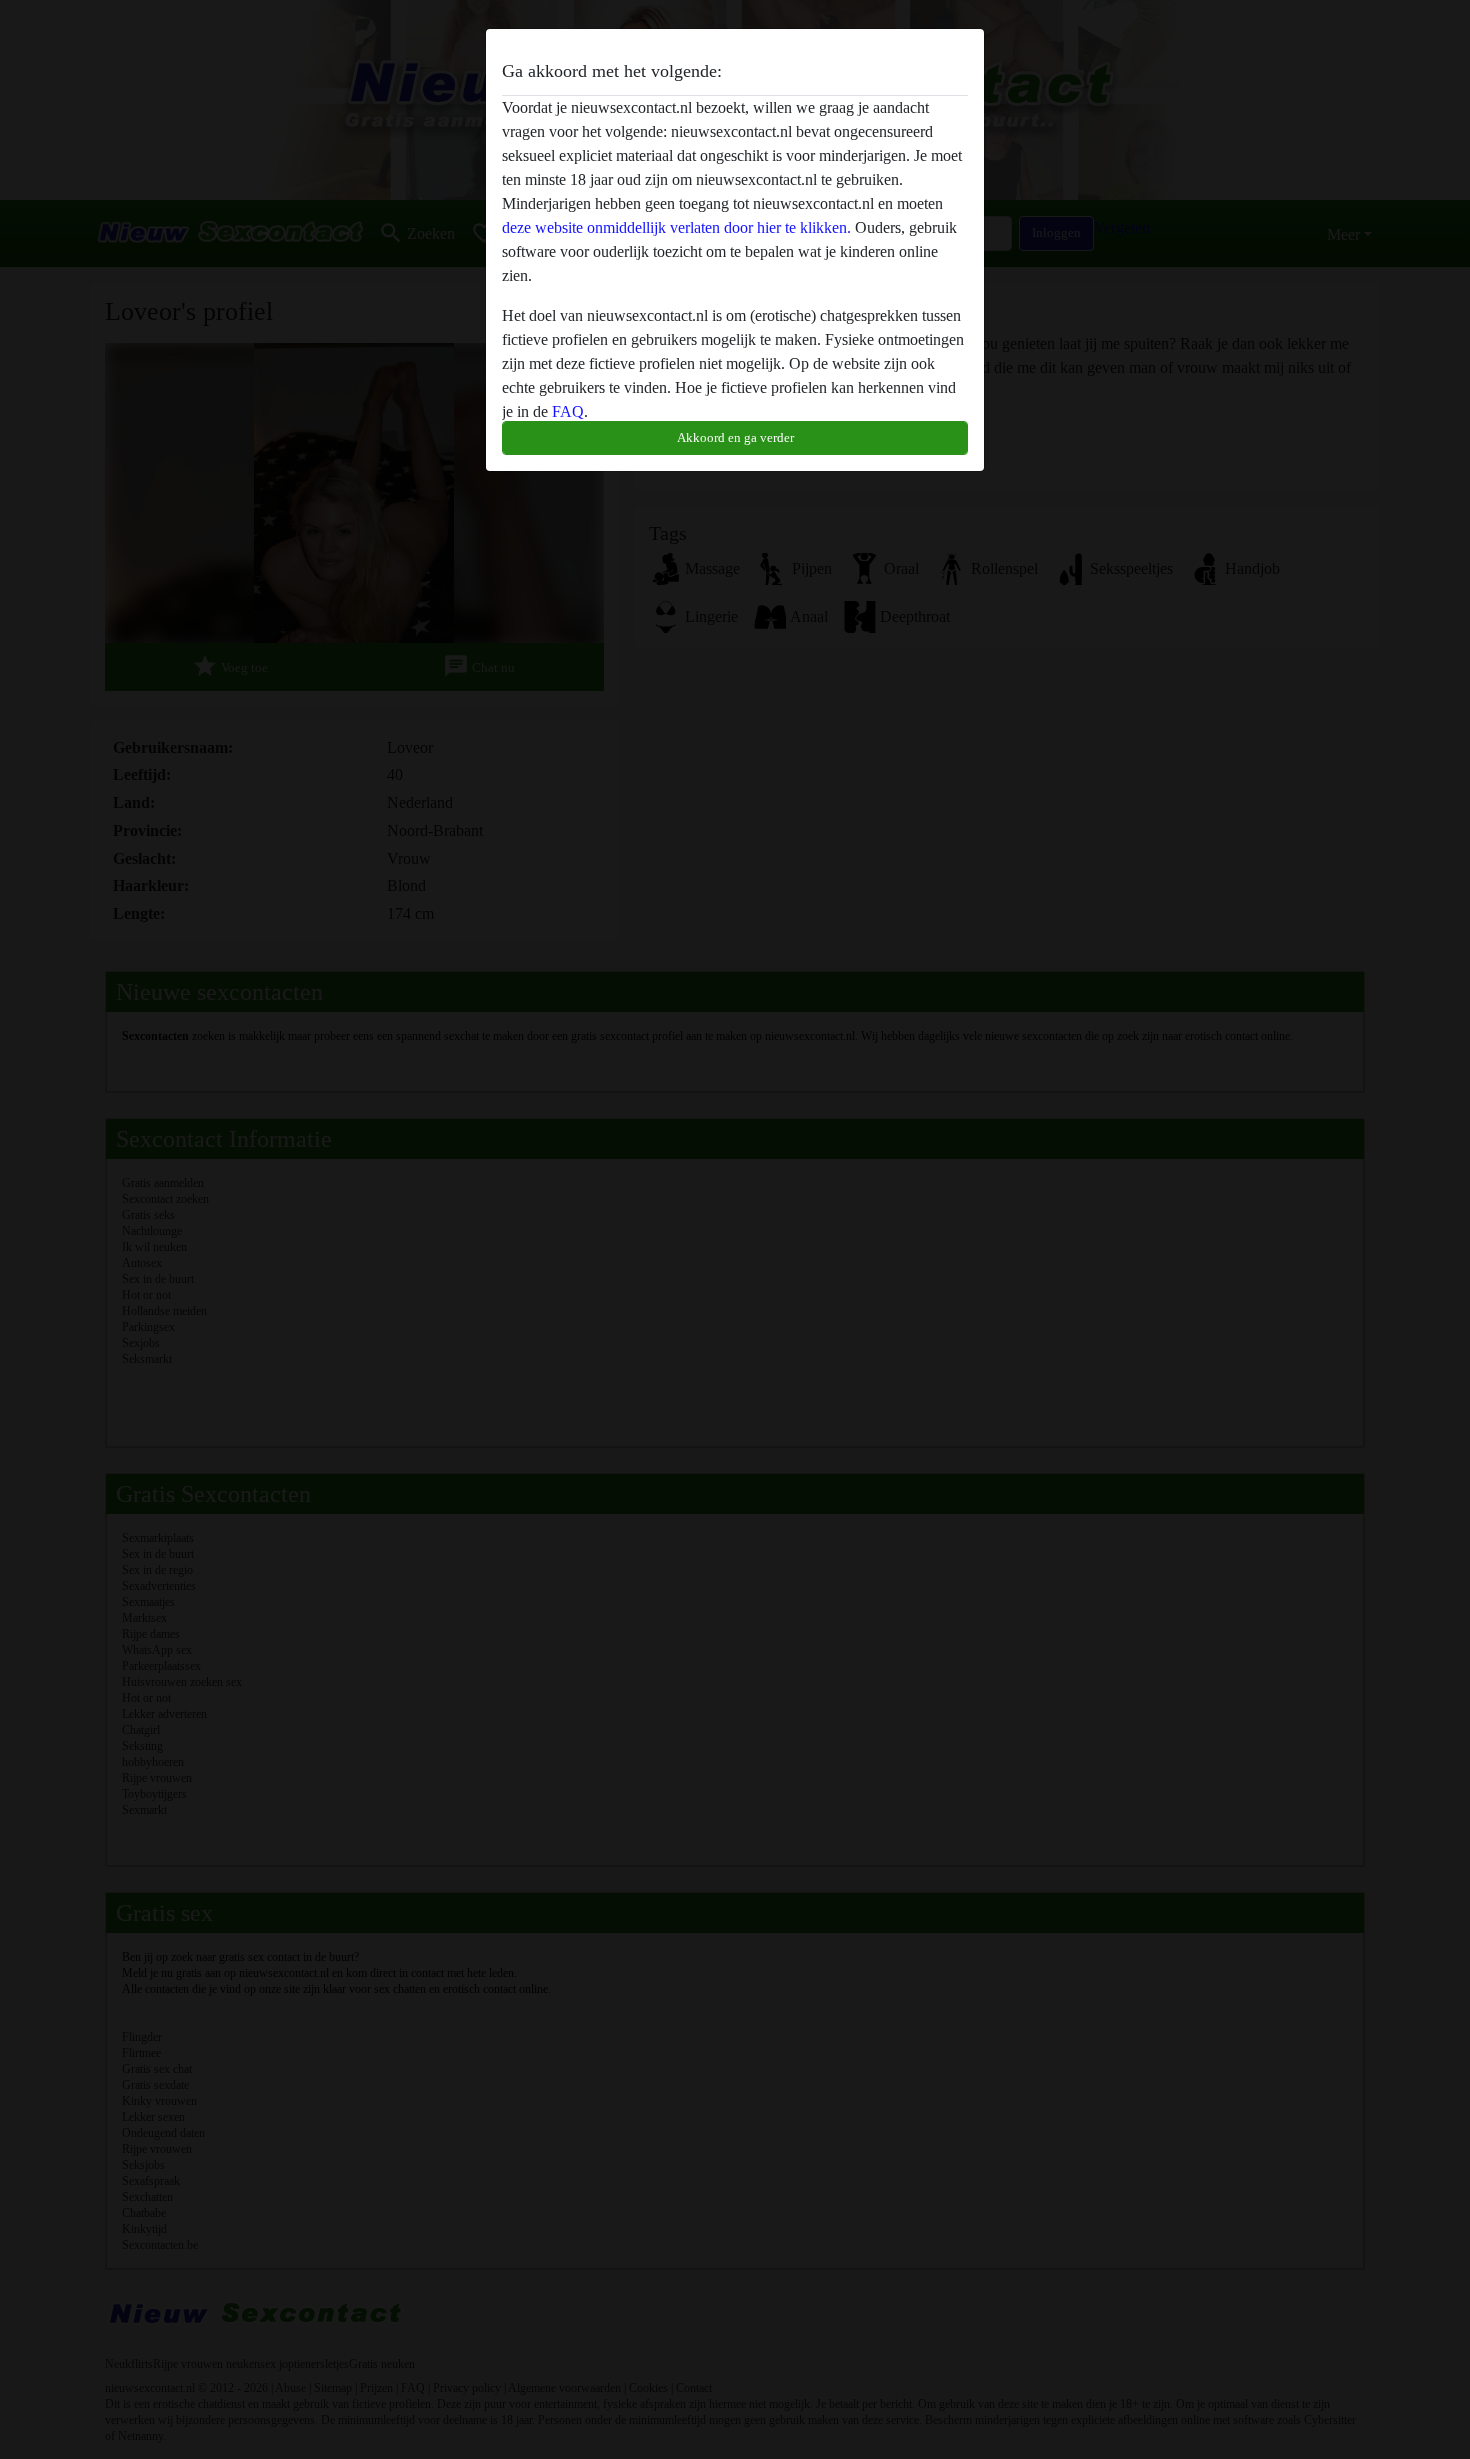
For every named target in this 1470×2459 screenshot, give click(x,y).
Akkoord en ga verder (735, 437)
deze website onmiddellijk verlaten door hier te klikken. (676, 227)
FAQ (568, 411)
